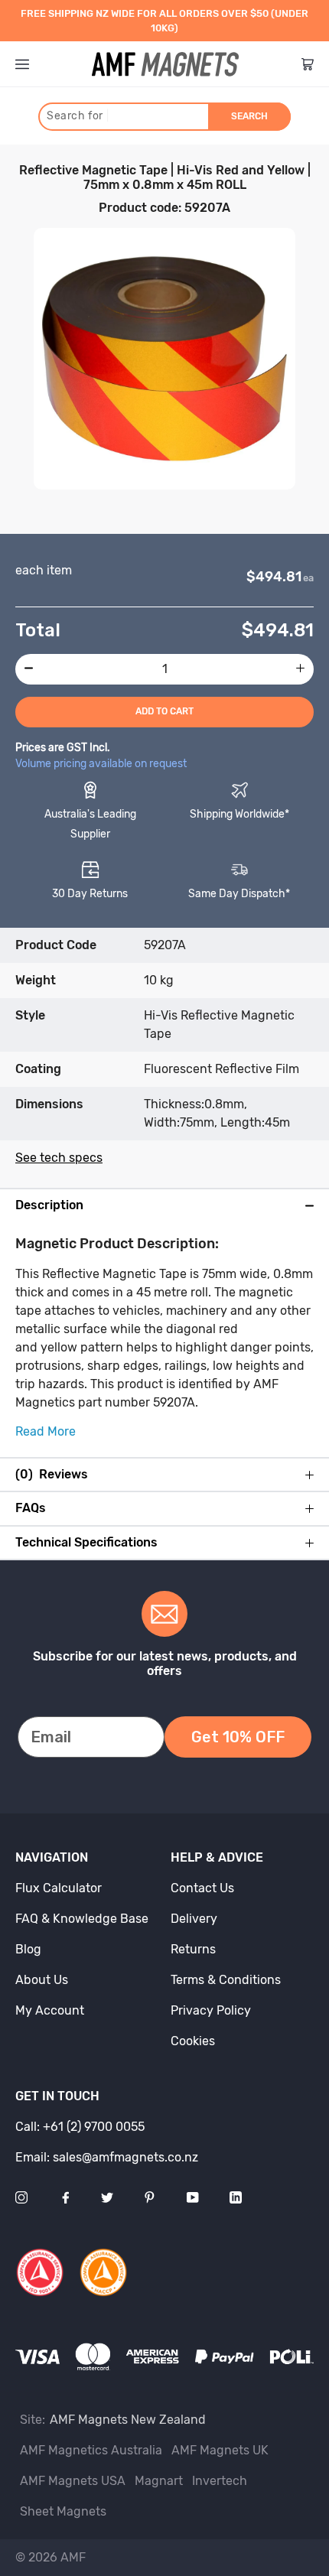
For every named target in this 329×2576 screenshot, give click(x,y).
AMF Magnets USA (73, 2481)
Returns (193, 1949)
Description (49, 1205)
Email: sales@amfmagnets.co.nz (107, 2157)
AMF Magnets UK (220, 2450)
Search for (78, 116)
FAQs (31, 1508)
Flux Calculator (59, 1888)
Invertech (220, 2481)
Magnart (159, 2481)
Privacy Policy (211, 2010)
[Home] (165, 64)
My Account (50, 2010)
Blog (28, 1949)
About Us (42, 1980)
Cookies (193, 2041)
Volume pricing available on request (101, 764)
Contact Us (202, 1888)
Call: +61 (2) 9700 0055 (80, 2127)
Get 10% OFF (238, 1737)
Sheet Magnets (63, 2511)
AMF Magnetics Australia (91, 2450)
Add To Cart (164, 711)
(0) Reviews (52, 1475)
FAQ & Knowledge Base (82, 1919)
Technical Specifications (86, 1543)
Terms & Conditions (226, 1980)
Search (249, 116)
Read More (46, 1431)
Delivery (194, 1919)
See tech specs (59, 1158)
